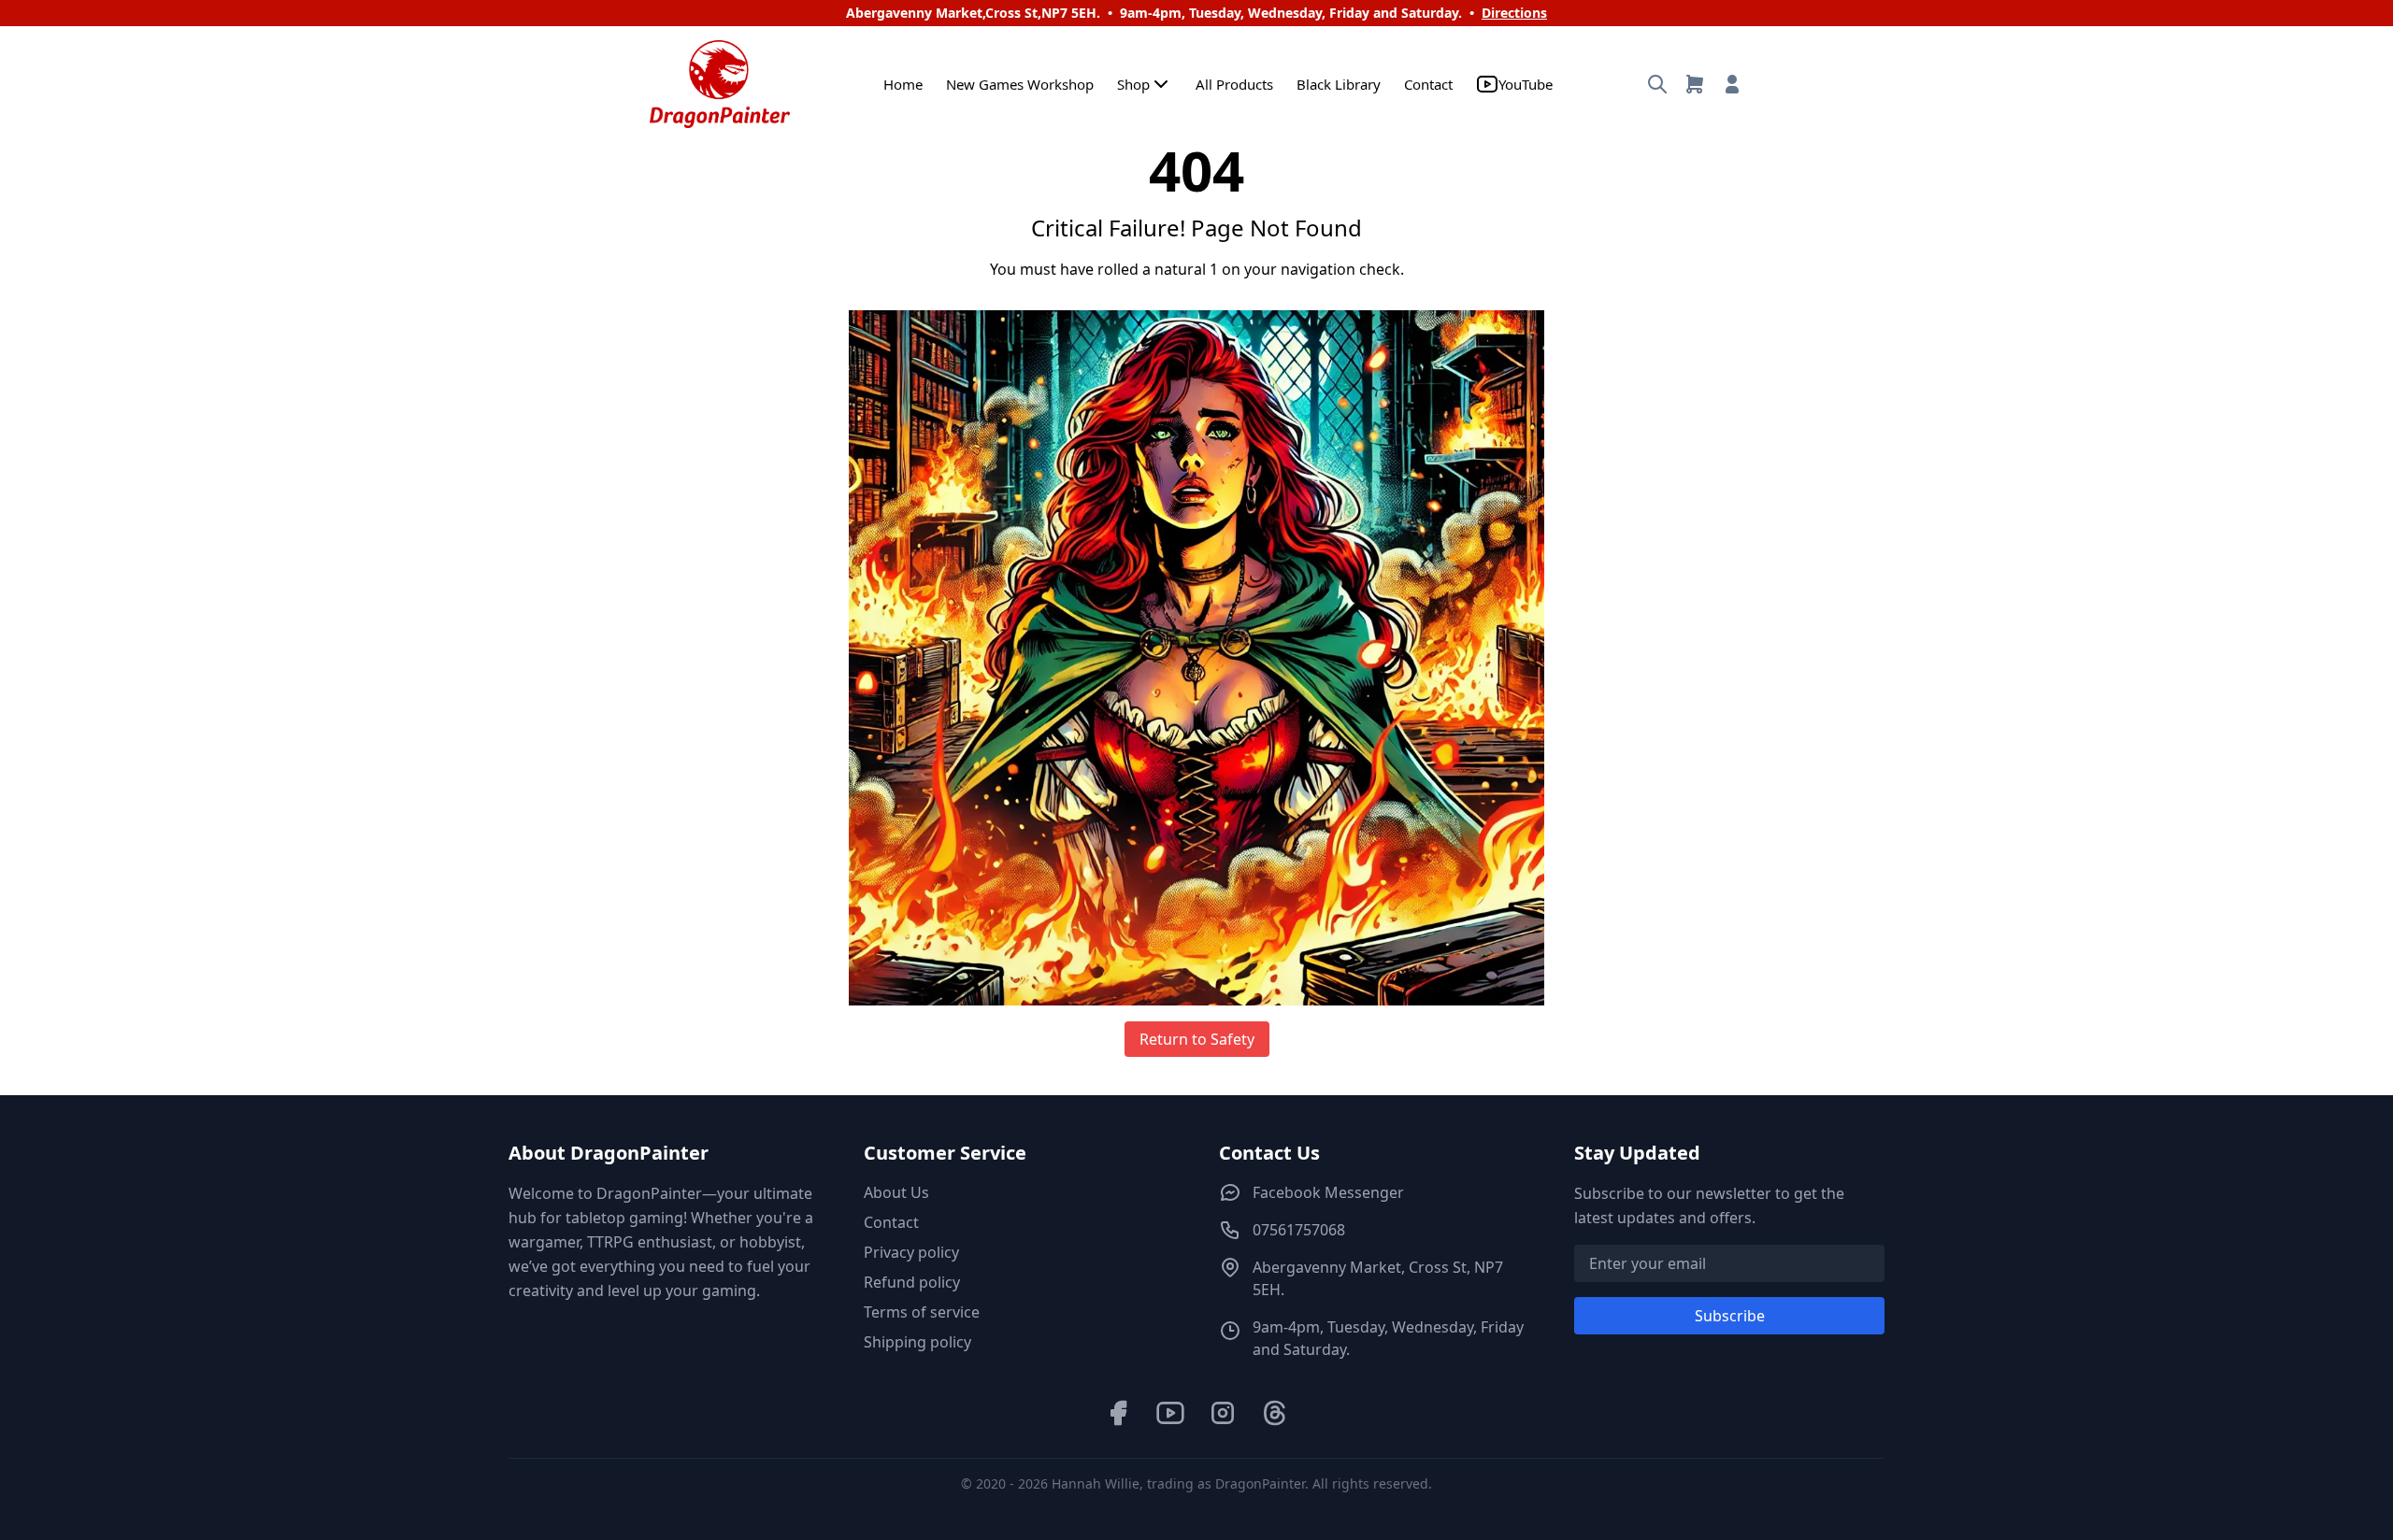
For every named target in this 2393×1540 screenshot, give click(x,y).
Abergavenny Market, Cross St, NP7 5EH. (1378, 1278)
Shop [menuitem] (1133, 84)
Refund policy (912, 1282)
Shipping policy (917, 1342)
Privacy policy (911, 1252)
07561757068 (1299, 1230)
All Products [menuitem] (1234, 84)
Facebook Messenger (1328, 1192)
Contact (891, 1222)
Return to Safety (1197, 1039)
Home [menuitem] (903, 84)
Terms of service (922, 1312)
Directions (1514, 13)
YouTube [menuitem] (1526, 84)
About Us (896, 1192)
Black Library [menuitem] (1339, 84)
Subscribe (1730, 1316)
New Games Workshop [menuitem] (1020, 84)
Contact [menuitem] (1428, 84)
